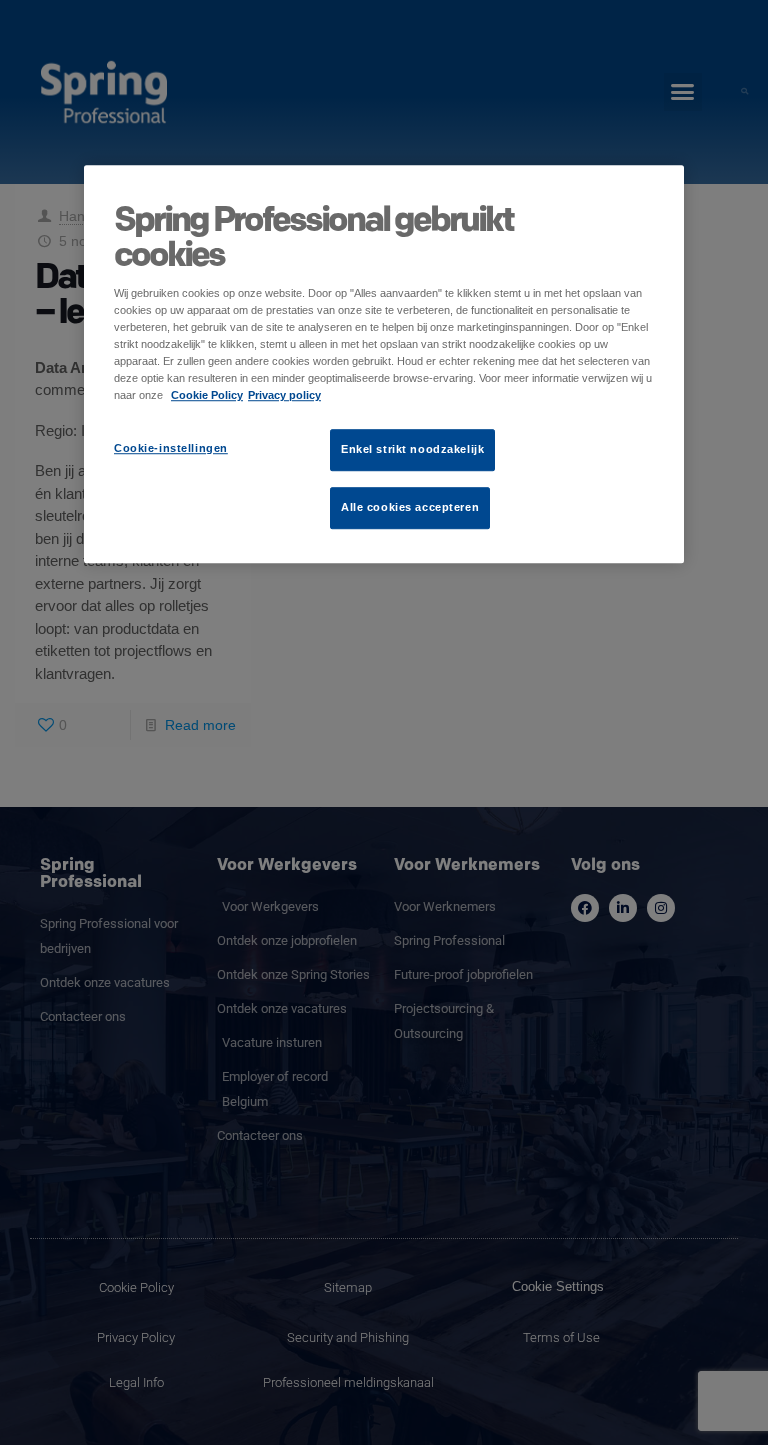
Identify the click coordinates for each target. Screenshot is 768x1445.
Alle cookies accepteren (410, 507)
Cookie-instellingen (171, 448)
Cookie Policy (207, 395)
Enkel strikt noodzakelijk (412, 449)
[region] (384, 364)
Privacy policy (284, 395)
